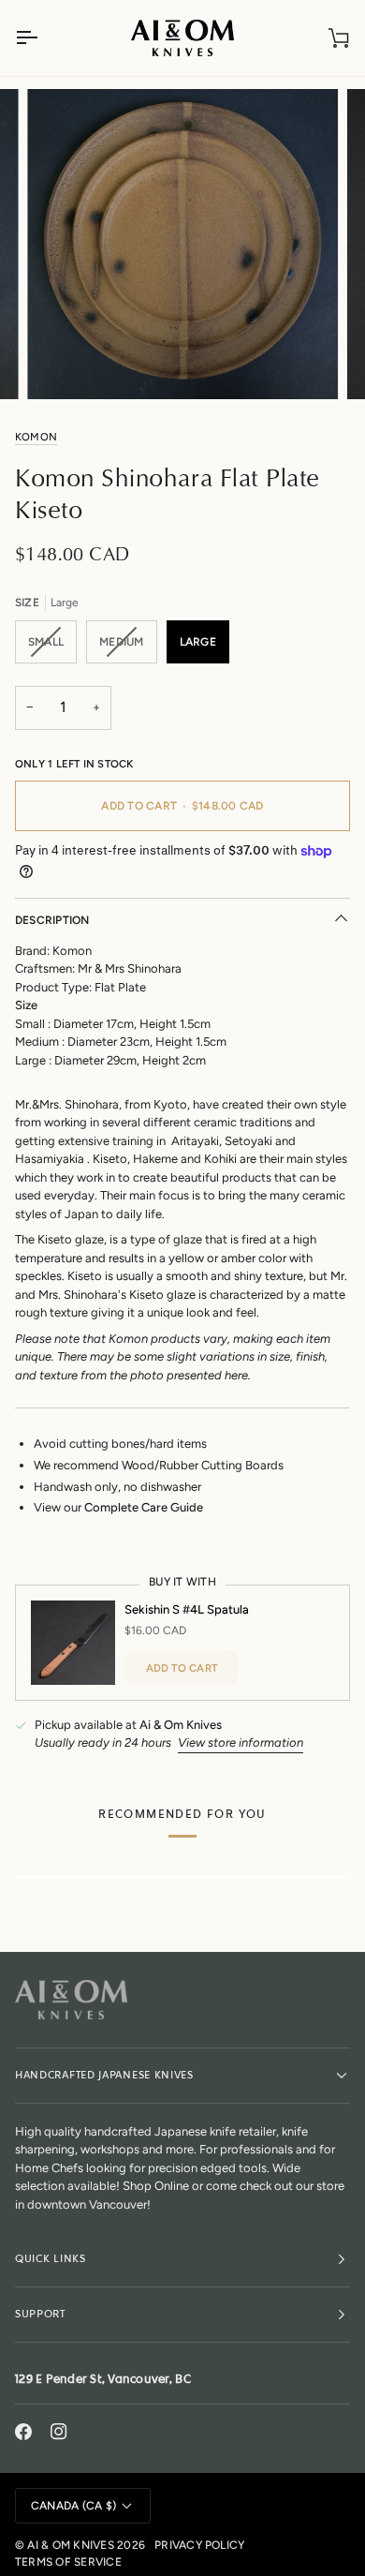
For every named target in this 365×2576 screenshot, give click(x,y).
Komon (36, 437)
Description (52, 920)
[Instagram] (59, 2432)
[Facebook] (23, 2432)
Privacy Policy (199, 2545)
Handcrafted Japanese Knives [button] (104, 2075)
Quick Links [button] (51, 2259)
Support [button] (40, 2314)
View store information (241, 1742)
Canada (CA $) (73, 2506)
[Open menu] (43, 38)
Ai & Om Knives (70, 2545)
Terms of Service (68, 2562)
